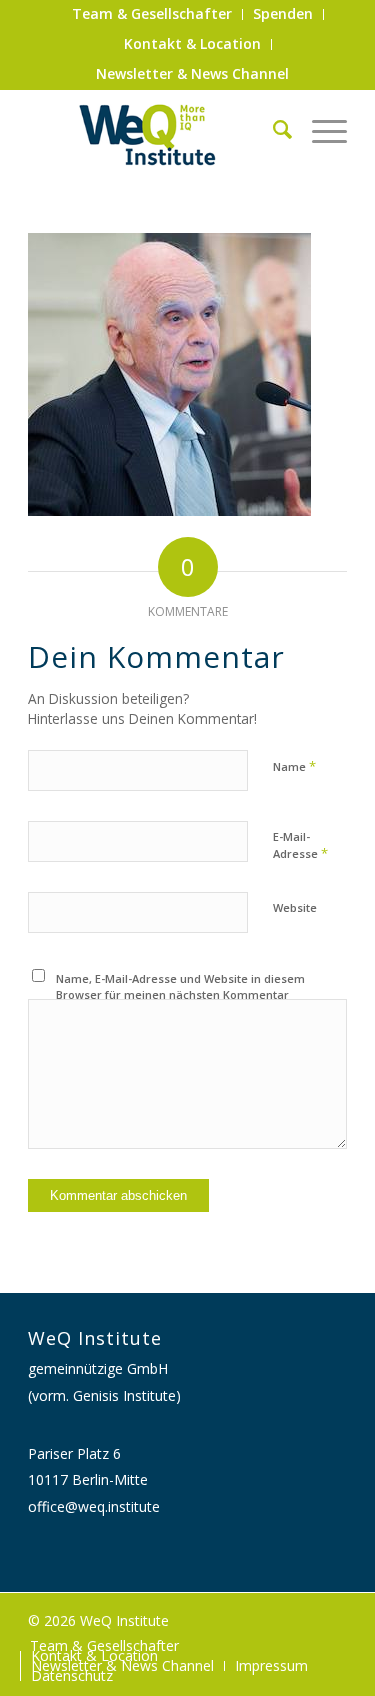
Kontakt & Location (192, 43)
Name (294, 766)
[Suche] (272, 129)
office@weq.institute (94, 1506)
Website (295, 907)
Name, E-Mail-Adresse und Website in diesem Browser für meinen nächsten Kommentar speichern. (180, 995)
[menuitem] (152, 14)
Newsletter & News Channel (192, 73)
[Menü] (319, 129)
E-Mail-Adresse (300, 846)
